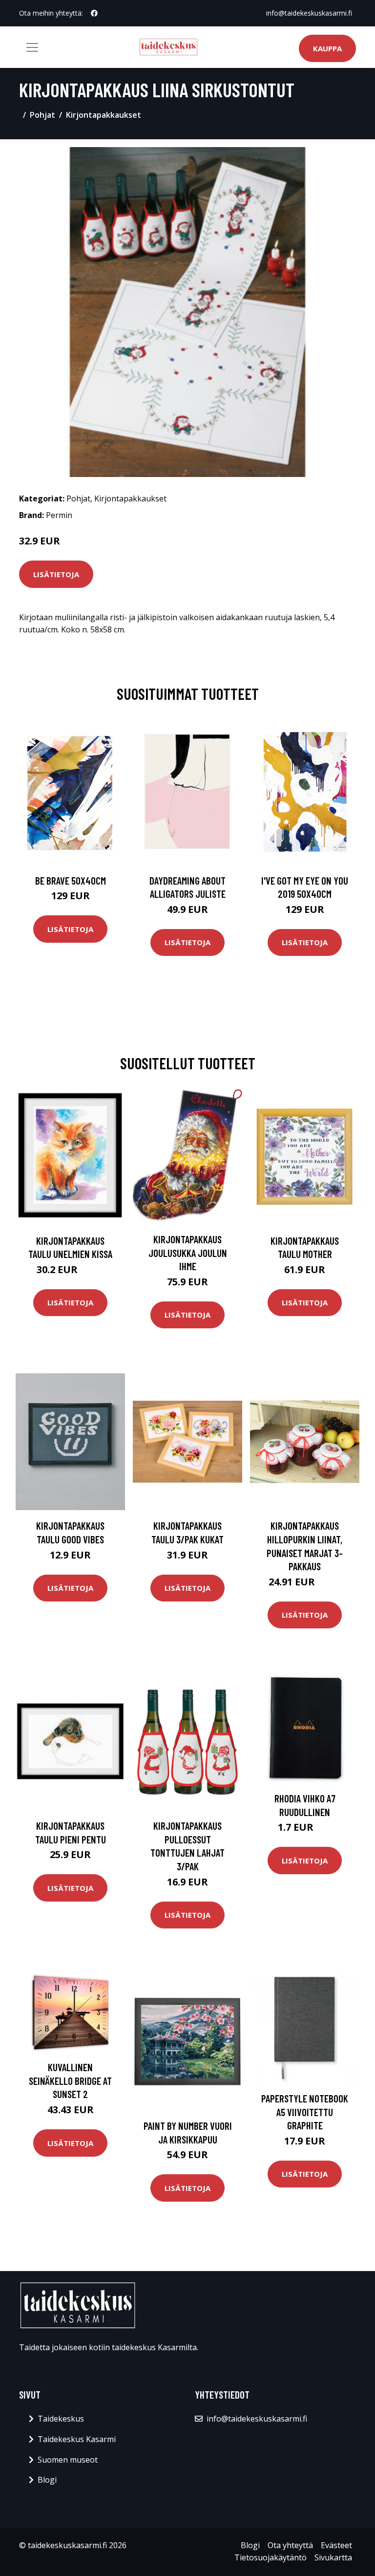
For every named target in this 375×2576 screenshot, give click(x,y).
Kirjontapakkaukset (104, 115)
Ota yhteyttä (290, 2545)
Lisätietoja (56, 574)
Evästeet (336, 2545)
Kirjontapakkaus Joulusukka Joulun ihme (188, 1253)
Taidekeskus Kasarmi (77, 2439)
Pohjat (42, 115)
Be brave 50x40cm (71, 880)
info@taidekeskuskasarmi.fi (309, 13)
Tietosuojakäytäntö (271, 2557)
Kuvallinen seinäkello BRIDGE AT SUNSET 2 (70, 2080)
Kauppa (327, 48)
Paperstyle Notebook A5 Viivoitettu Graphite (305, 2112)
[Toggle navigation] (32, 47)
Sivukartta (333, 2557)
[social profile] (94, 13)
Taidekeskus (61, 2419)
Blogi (47, 2480)
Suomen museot (68, 2460)
